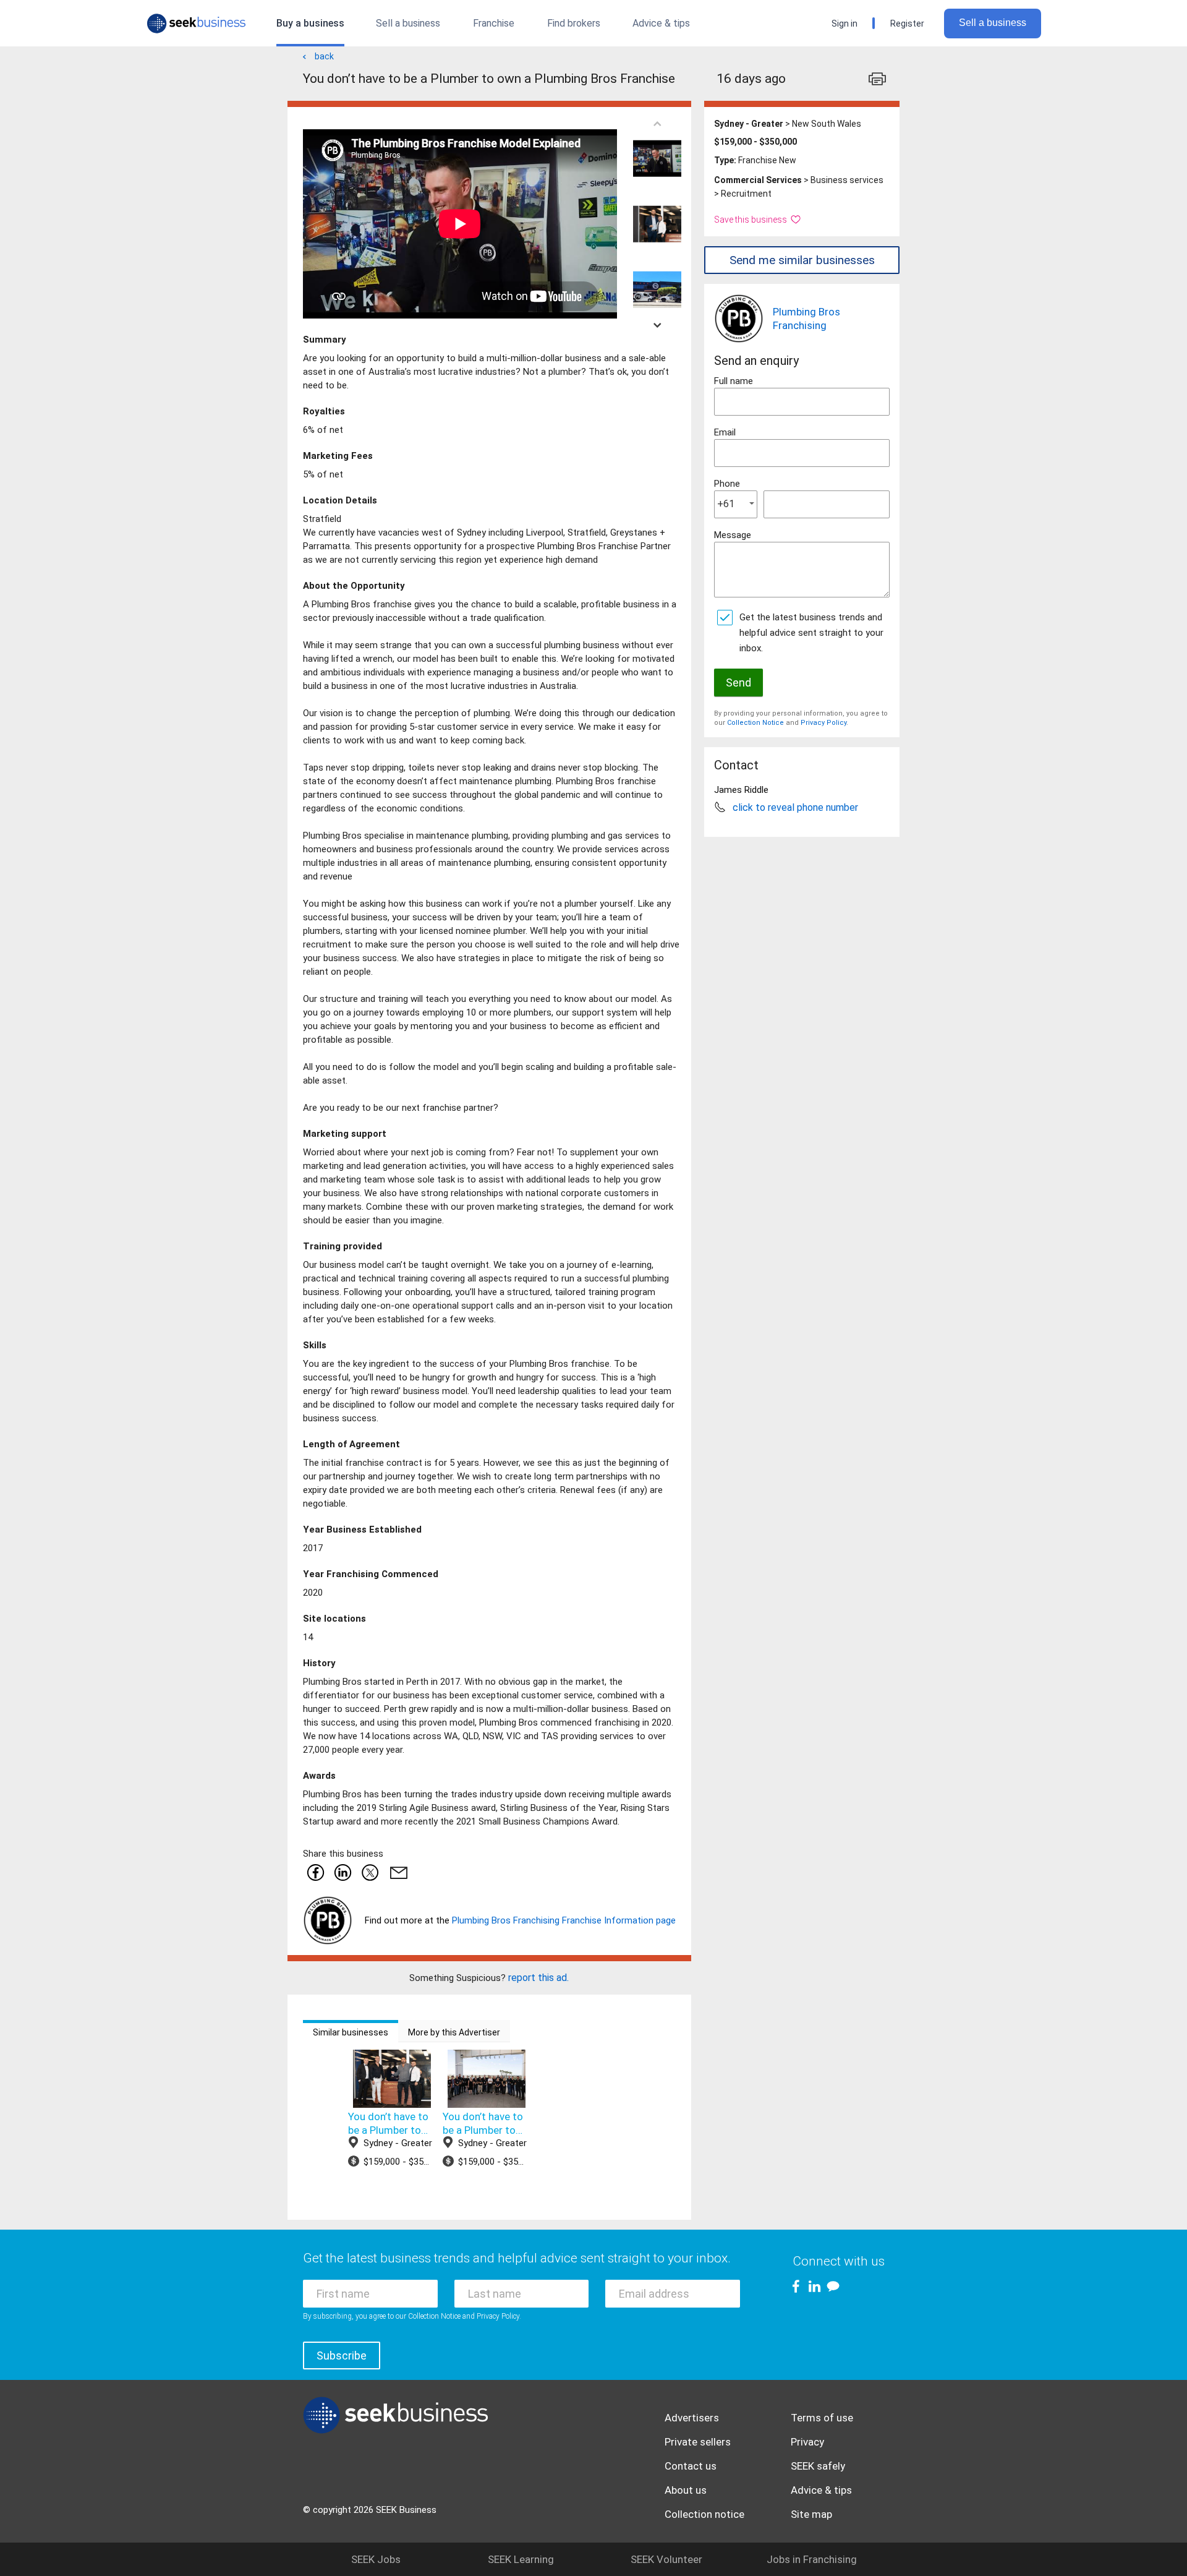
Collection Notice (755, 723)
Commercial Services (758, 180)
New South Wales (827, 124)
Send (738, 683)
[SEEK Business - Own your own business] (196, 24)
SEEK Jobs (376, 2559)
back (324, 56)
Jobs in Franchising (812, 2559)
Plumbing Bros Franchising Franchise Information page (564, 1920)
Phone (727, 484)
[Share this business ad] (396, 1872)
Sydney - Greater (749, 124)
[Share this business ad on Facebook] (315, 1872)
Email (725, 432)
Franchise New (767, 160)
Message (733, 535)
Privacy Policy (823, 723)
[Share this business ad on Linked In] (342, 1872)
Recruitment (746, 194)
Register (907, 24)
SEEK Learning (521, 2559)
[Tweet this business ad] (370, 1872)
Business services (847, 180)
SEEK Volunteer (666, 2559)
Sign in (845, 24)
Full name (734, 381)
